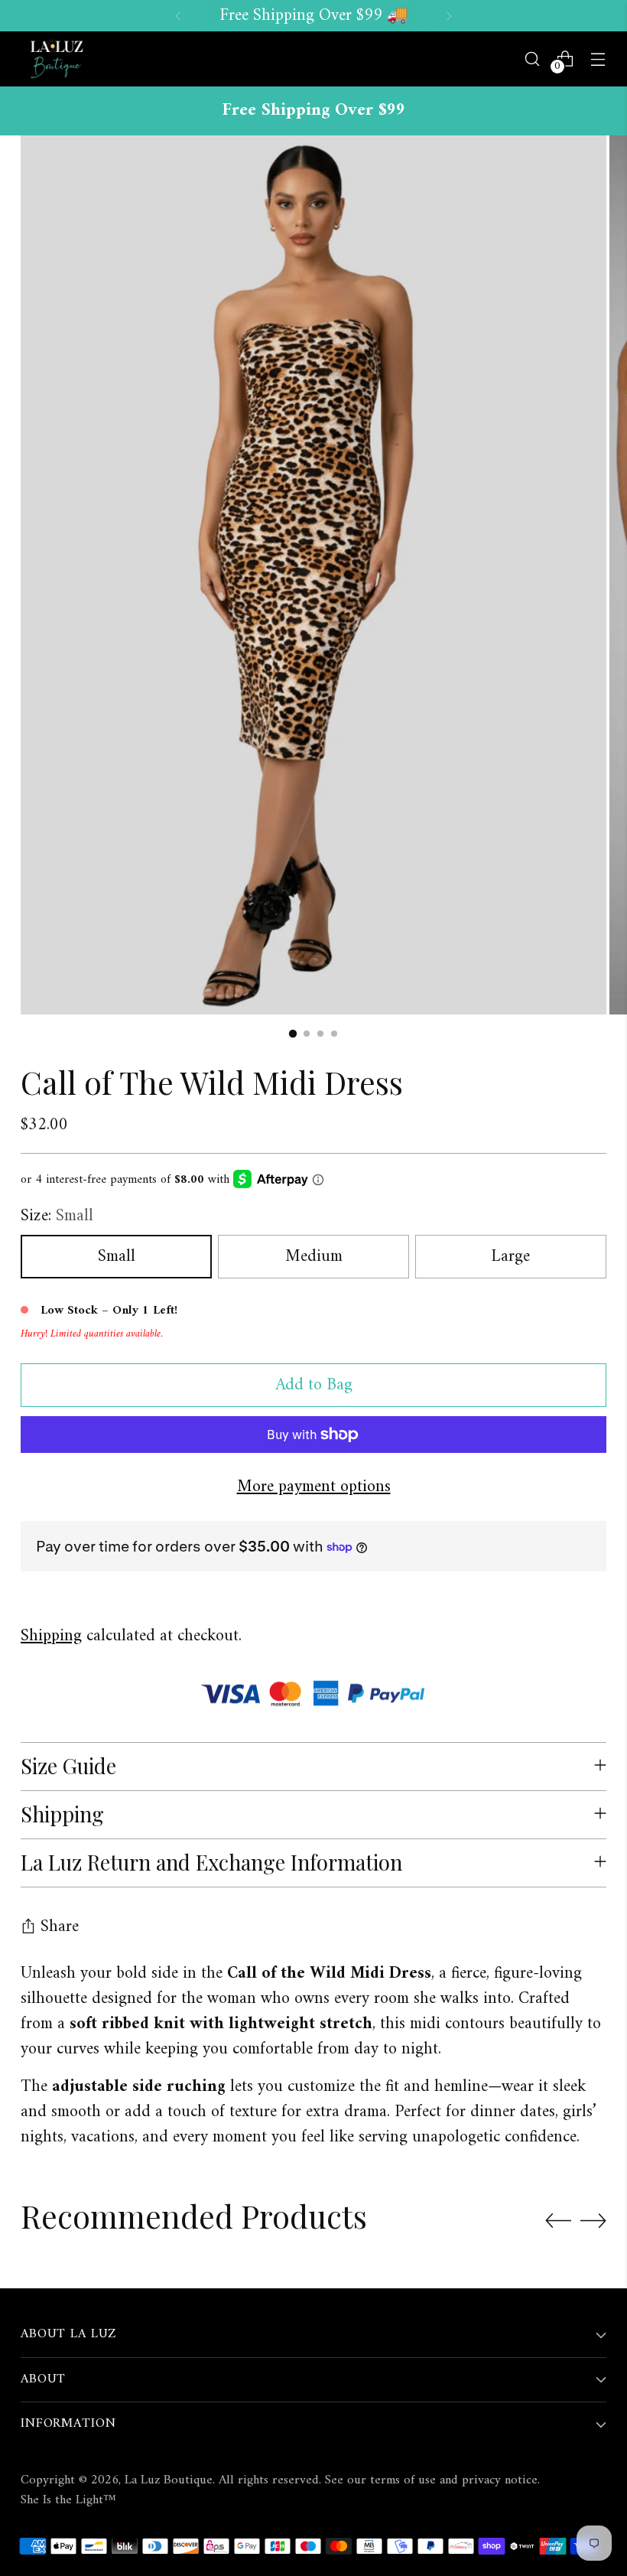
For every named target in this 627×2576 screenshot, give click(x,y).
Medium (314, 1257)
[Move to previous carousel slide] (558, 2221)
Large (510, 1257)
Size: (57, 1216)
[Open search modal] (533, 59)
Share (60, 1927)
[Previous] (178, 16)
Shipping (51, 1636)
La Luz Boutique (169, 2480)
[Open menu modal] (598, 59)
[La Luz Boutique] (55, 59)
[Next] (449, 16)
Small (117, 1257)
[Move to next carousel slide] (593, 2220)
